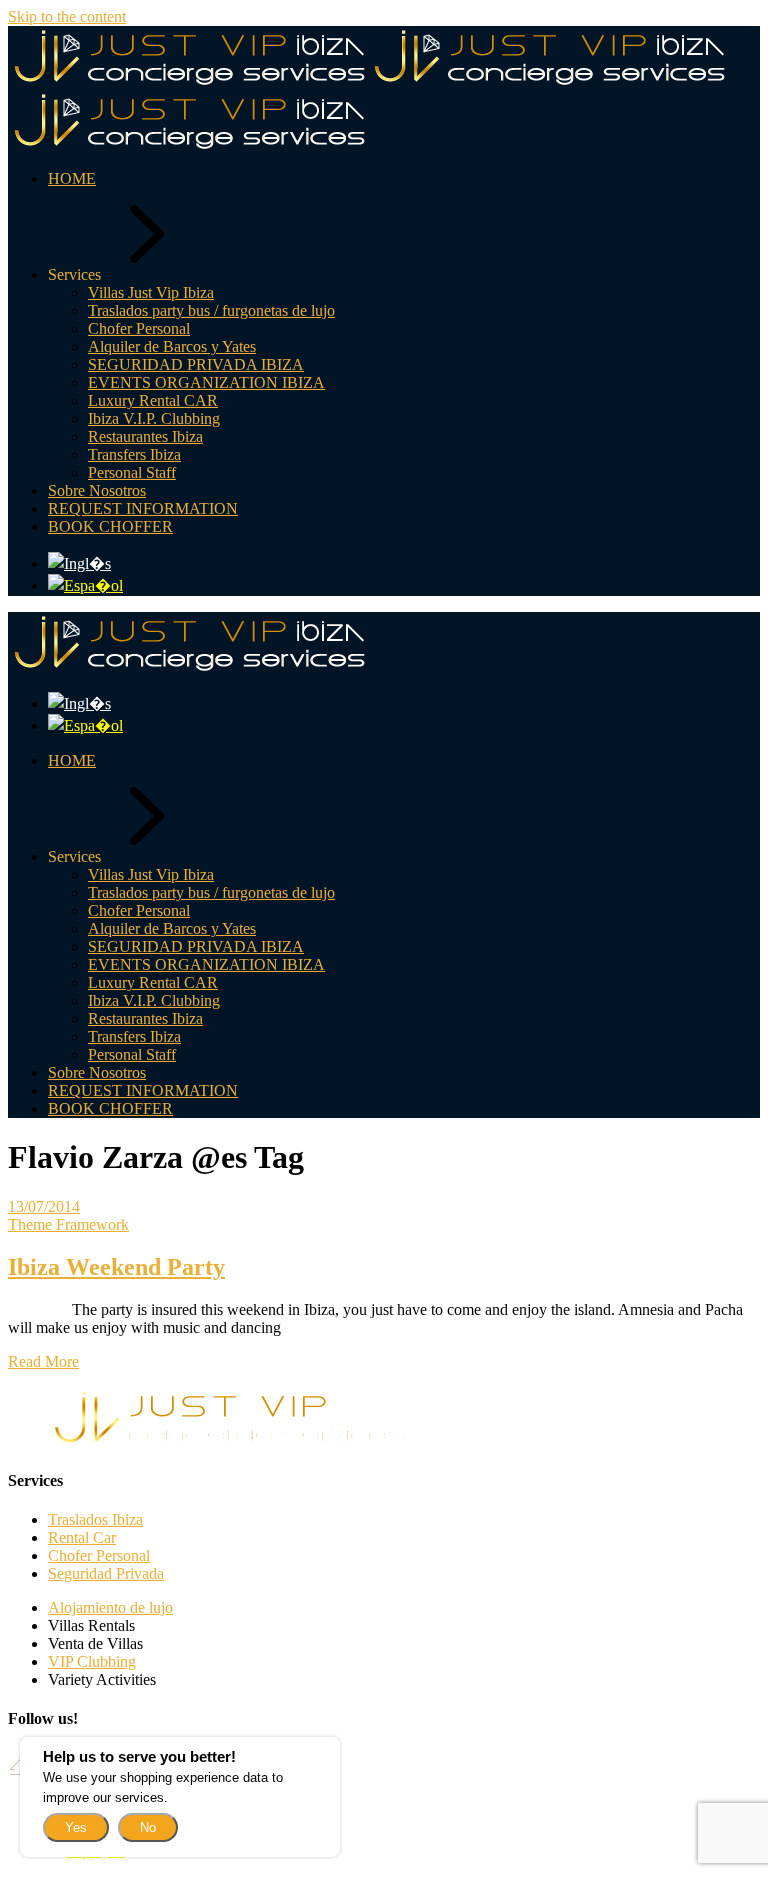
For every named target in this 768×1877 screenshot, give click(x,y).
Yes (76, 1827)
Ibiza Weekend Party (116, 1267)
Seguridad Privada (106, 1573)
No (148, 1827)
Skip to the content (67, 16)
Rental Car (82, 1537)
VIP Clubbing (92, 1661)
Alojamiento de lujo (110, 1607)
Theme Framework (68, 1224)
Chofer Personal (99, 1555)
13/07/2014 (44, 1206)
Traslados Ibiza (95, 1519)
